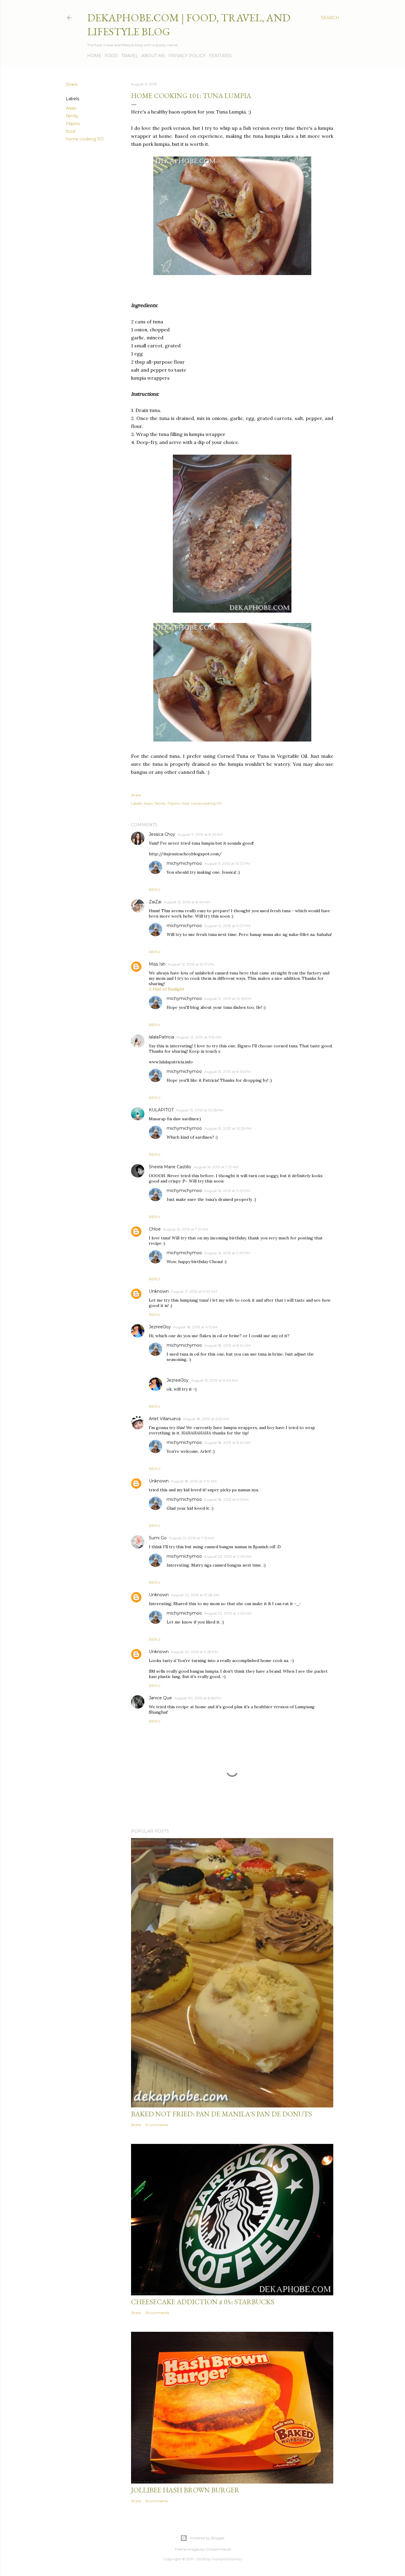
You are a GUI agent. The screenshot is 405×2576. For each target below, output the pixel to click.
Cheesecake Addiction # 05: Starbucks (203, 2302)
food (71, 131)
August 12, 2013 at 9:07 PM (227, 926)
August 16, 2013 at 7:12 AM (216, 1167)
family (72, 116)
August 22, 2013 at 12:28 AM (195, 1595)
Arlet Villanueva (165, 1419)
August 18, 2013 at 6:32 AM (206, 1419)
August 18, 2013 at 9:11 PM (226, 1499)
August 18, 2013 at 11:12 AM (194, 1481)
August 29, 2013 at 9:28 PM (194, 1652)
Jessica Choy (162, 834)
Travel (130, 56)
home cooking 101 (85, 139)
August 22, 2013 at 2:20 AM (228, 1556)
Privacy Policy (187, 56)
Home (94, 56)
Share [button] (72, 84)
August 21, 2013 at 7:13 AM (191, 1538)
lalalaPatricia (161, 1037)
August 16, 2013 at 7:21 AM (185, 1229)
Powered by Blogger (207, 2538)
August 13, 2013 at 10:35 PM (228, 1128)
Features (220, 56)
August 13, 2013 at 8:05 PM (227, 1072)
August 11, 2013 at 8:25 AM (200, 834)
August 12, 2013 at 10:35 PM (228, 999)
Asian (71, 108)
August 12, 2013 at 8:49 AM (187, 902)
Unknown (159, 1291)
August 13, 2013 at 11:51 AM (199, 1037)
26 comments (157, 2313)
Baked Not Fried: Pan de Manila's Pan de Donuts (221, 2114)
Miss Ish (157, 964)
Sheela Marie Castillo (170, 1167)
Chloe (155, 1229)
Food (111, 56)
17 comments (157, 2125)
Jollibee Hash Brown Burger (185, 2490)
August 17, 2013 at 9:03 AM (194, 1291)
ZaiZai (155, 902)
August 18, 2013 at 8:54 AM (227, 1345)
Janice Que (160, 1698)
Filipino (73, 124)
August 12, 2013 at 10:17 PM (191, 964)
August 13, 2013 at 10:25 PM (200, 1110)
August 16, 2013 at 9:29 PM (227, 1191)
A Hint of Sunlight (167, 989)
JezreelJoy (160, 1327)
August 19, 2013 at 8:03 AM (214, 1380)
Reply (155, 890)
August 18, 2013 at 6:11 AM (195, 1327)
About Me (153, 56)
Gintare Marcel (218, 2549)
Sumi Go (158, 1538)
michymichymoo (184, 863)
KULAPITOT (161, 1110)
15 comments (157, 2501)
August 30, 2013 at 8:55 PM (198, 1698)
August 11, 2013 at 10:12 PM (227, 863)
